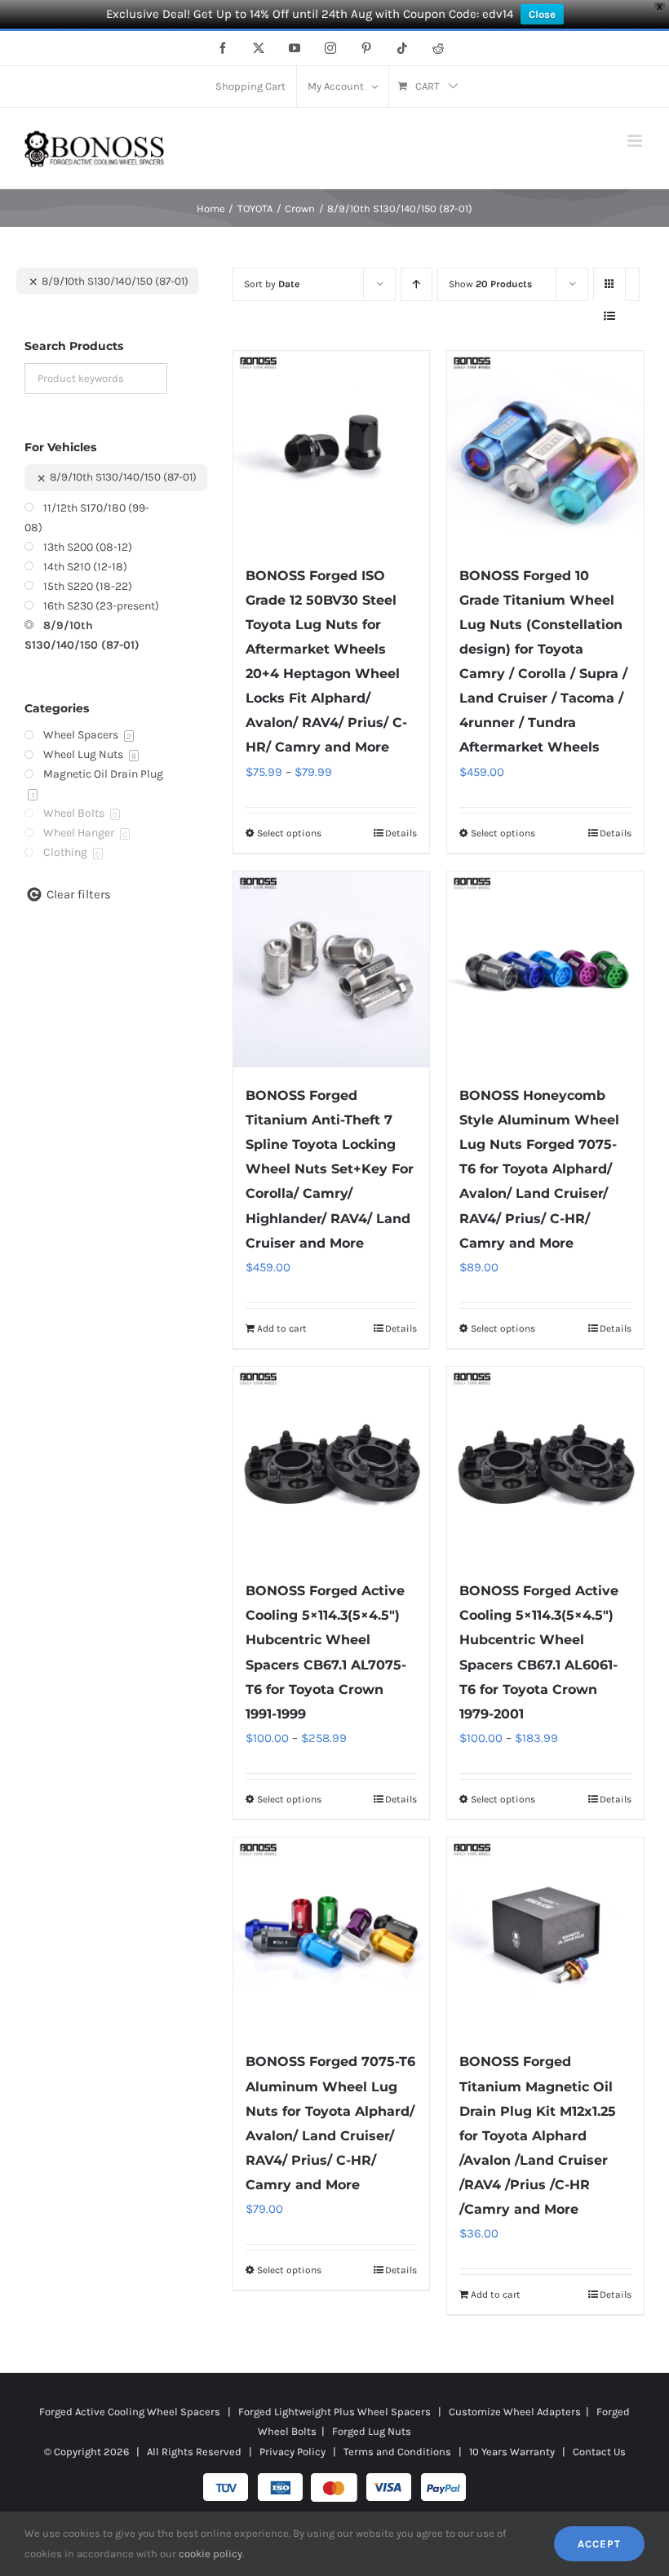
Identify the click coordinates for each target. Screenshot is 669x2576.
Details (401, 833)
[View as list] (610, 316)
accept (599, 2544)
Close (542, 14)
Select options (289, 833)
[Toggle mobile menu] (636, 141)
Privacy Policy (292, 2452)
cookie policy (210, 2554)
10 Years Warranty (512, 2452)
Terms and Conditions (397, 2452)
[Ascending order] (416, 284)
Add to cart (282, 1328)
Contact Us (599, 2452)
